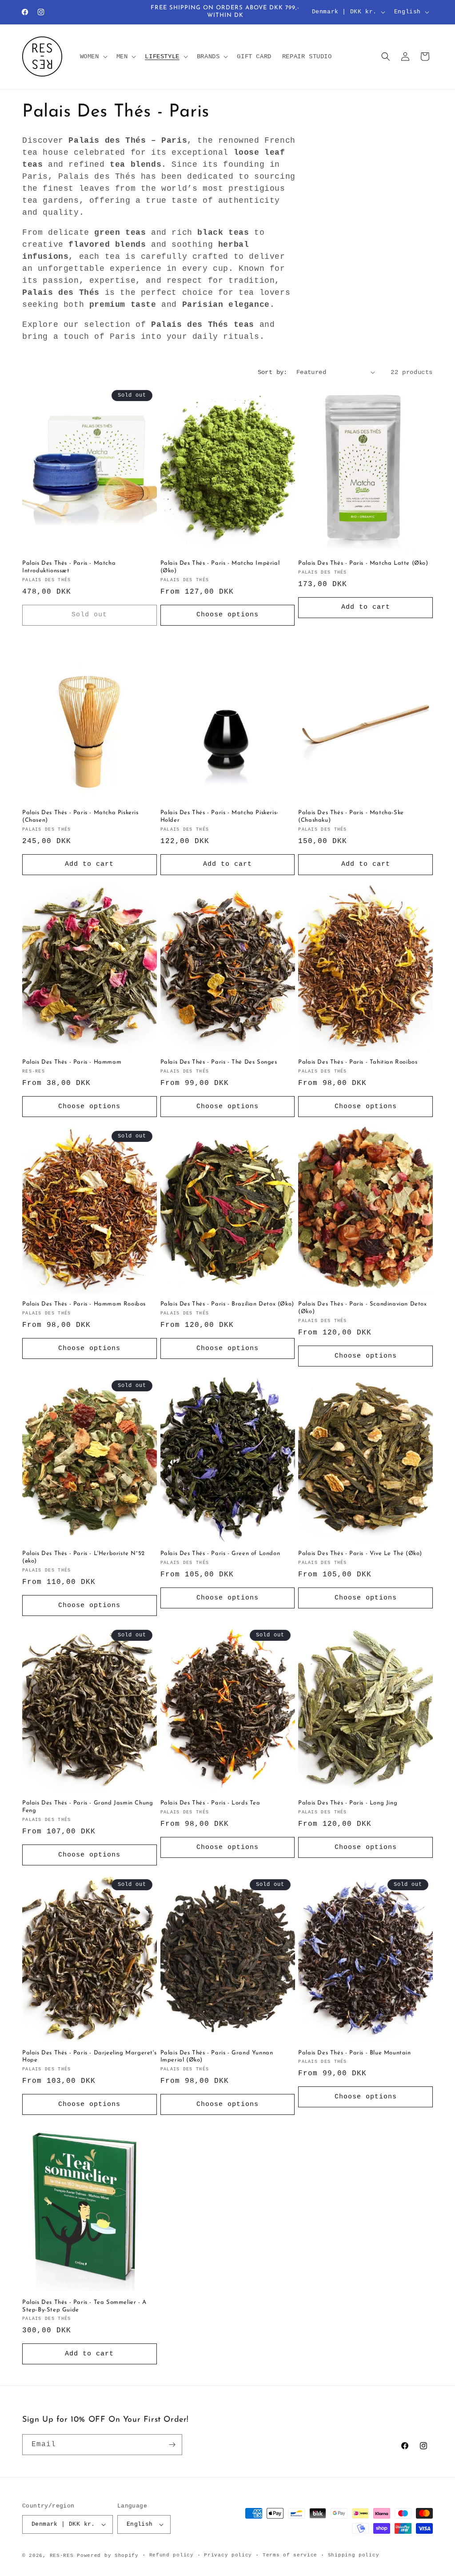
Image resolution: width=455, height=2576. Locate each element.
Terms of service (290, 2555)
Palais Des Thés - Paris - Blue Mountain (354, 2053)
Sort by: (273, 372)
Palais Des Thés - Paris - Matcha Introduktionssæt (69, 567)
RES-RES (62, 2556)
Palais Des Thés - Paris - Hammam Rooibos (84, 1304)
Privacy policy (228, 2555)
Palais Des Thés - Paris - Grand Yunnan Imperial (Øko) (217, 2057)
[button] (93, 56)
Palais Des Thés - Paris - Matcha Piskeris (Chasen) (80, 816)
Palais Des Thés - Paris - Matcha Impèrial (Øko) (220, 567)
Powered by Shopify (108, 2556)
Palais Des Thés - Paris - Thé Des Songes (219, 1062)
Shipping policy (354, 2555)
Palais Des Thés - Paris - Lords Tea (210, 1803)
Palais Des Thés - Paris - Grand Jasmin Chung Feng (88, 1807)
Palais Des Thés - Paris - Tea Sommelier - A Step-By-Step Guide (84, 2306)
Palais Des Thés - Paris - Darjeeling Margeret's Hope (89, 2057)
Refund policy (172, 2555)
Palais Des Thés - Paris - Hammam (72, 1062)
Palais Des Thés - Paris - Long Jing (348, 1803)
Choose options (227, 615)
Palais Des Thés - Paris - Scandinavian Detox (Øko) (362, 1308)
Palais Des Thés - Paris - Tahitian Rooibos (358, 1062)
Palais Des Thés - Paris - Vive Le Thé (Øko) (360, 1553)
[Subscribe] (172, 2445)
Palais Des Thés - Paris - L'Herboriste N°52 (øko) (84, 1557)
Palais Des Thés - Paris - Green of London (220, 1553)
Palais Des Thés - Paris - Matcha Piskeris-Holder (220, 816)
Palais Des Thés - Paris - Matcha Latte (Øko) (363, 563)
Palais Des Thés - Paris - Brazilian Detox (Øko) (227, 1304)
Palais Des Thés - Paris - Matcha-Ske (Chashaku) (351, 816)
